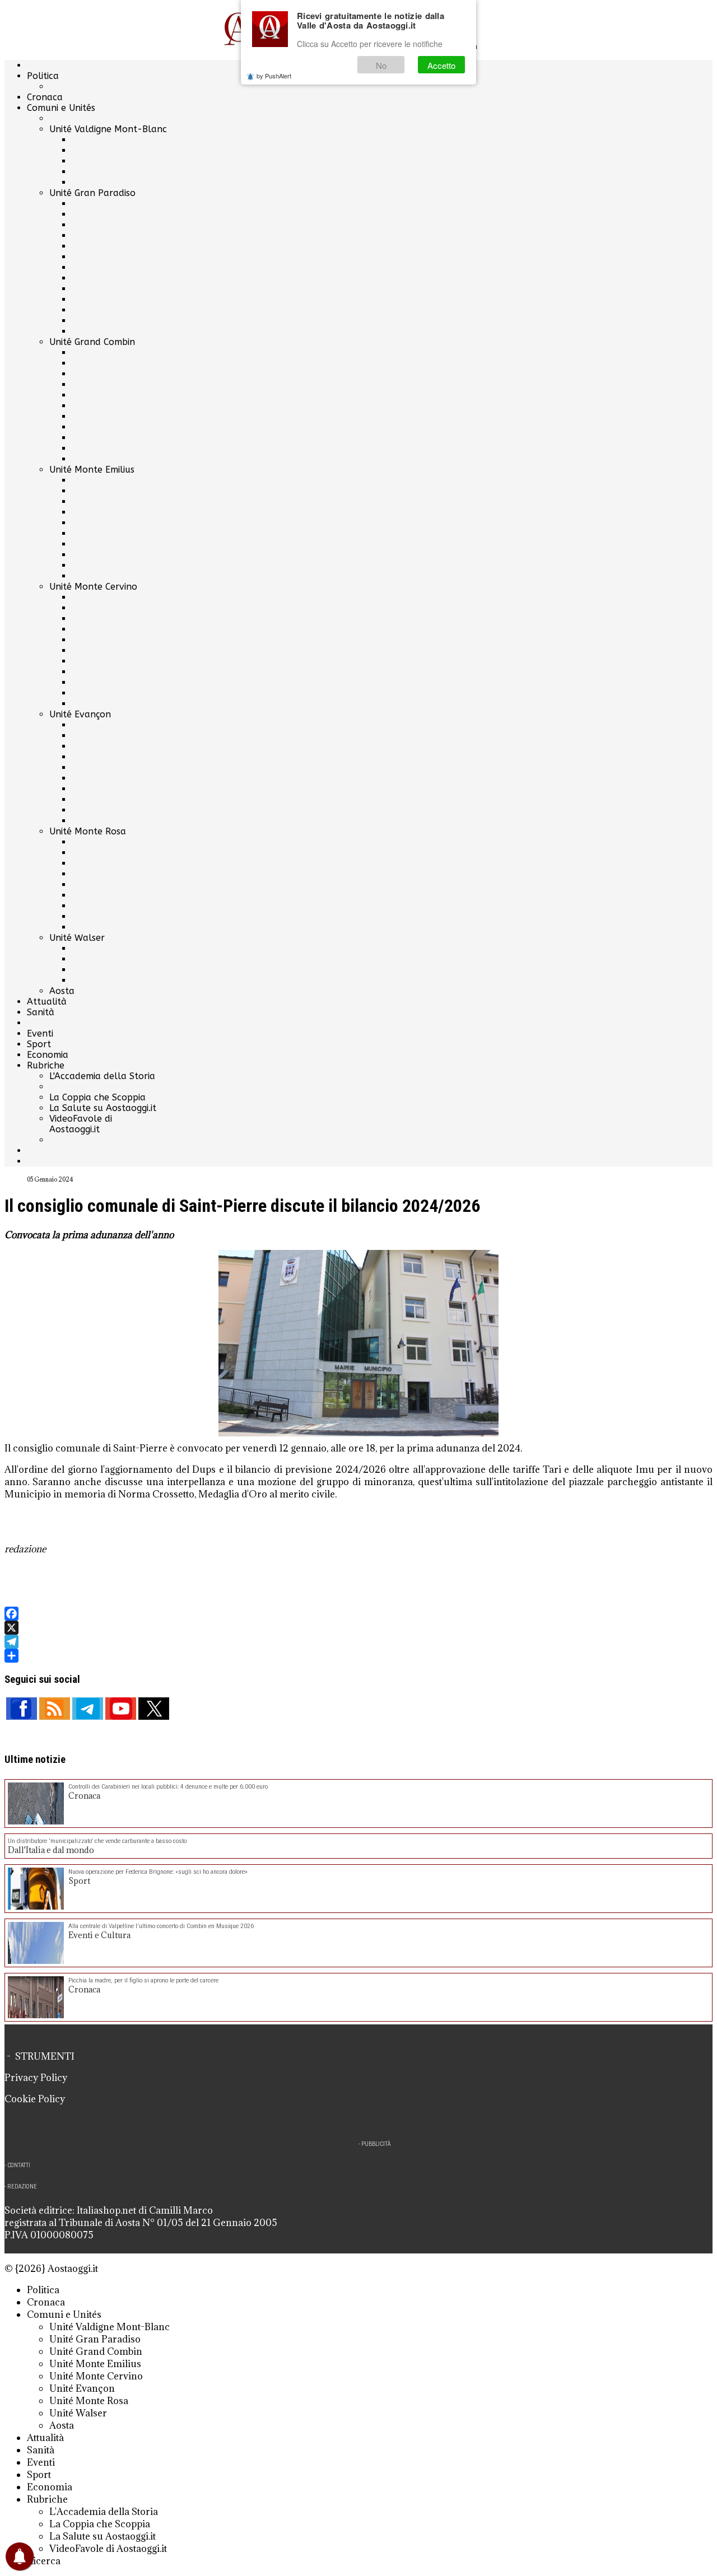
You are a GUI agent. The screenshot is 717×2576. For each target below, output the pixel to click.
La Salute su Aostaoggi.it (103, 1108)
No (381, 65)
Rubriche (46, 1065)
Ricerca (44, 2561)
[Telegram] (358, 1642)
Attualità (47, 1002)
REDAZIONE (22, 2187)
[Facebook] (358, 1614)
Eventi (40, 1033)
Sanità (41, 1012)
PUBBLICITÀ (376, 2144)
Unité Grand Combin (92, 342)
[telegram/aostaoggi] (88, 1709)
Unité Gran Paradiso (92, 193)
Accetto (441, 65)
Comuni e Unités (61, 108)
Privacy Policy (36, 2078)
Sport (39, 1044)
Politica (43, 76)
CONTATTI (19, 2165)
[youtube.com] (121, 1709)
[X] (358, 1628)
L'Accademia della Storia (102, 1076)
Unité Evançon (80, 714)
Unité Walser (77, 938)
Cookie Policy (35, 2099)
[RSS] (55, 1709)
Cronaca (45, 97)
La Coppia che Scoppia (97, 1097)
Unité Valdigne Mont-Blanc (108, 129)
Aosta (62, 991)
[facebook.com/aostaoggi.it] (22, 1709)
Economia (48, 1055)
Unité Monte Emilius (92, 470)
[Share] (358, 1656)
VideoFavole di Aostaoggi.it (81, 1124)
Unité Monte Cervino (93, 587)
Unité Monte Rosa (88, 831)
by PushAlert (274, 76)
